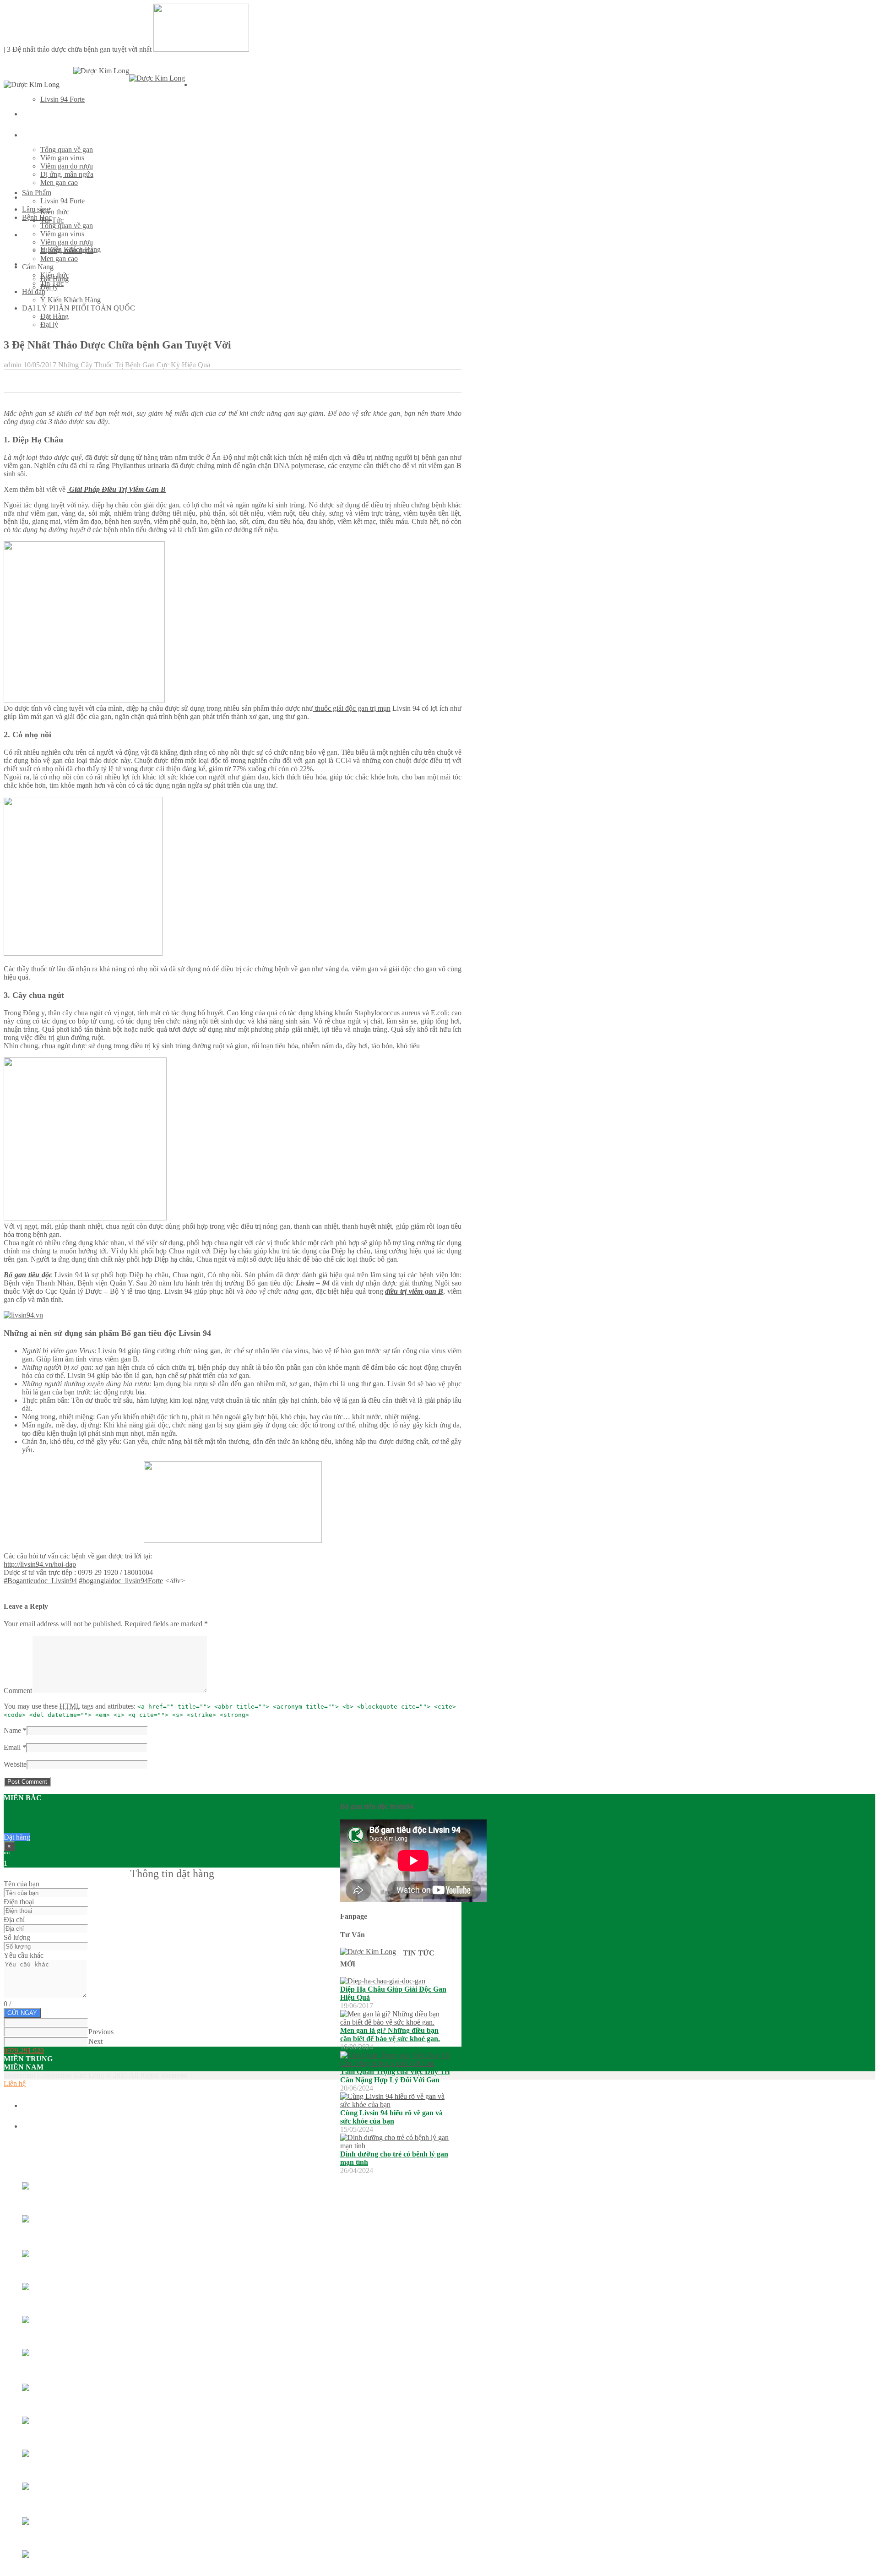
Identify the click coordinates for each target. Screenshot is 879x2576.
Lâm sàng (36, 114)
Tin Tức (52, 220)
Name (12, 1730)
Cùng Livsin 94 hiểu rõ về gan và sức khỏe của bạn (391, 2117)
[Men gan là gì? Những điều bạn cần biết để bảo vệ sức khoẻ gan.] (395, 2022)
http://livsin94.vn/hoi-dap (40, 1564)
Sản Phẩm (206, 85)
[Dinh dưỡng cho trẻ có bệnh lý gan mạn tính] (395, 2146)
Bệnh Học (36, 135)
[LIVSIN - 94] (157, 78)
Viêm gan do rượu (67, 166)
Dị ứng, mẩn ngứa (67, 174)
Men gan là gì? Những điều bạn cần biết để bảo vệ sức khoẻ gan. (390, 2034)
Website (15, 1764)
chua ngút (56, 1046)
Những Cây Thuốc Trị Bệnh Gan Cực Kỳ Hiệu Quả (134, 365)
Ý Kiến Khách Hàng (71, 300)
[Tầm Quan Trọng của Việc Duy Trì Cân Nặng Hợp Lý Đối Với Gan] (395, 2063)
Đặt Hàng (54, 316)
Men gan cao (59, 182)
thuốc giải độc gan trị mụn (352, 708)
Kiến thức (55, 212)
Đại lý (49, 324)
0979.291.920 (24, 2050)
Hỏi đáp (34, 291)
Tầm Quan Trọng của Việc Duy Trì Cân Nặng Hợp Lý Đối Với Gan (395, 2076)
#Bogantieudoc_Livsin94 (40, 1581)
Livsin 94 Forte (62, 99)
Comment (18, 1691)
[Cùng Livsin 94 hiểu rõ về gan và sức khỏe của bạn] (395, 2105)
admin (13, 365)
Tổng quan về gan (67, 150)
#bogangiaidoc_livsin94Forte (121, 1581)
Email (12, 1747)
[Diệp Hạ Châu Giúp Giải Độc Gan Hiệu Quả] (383, 1981)
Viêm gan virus (62, 158)
